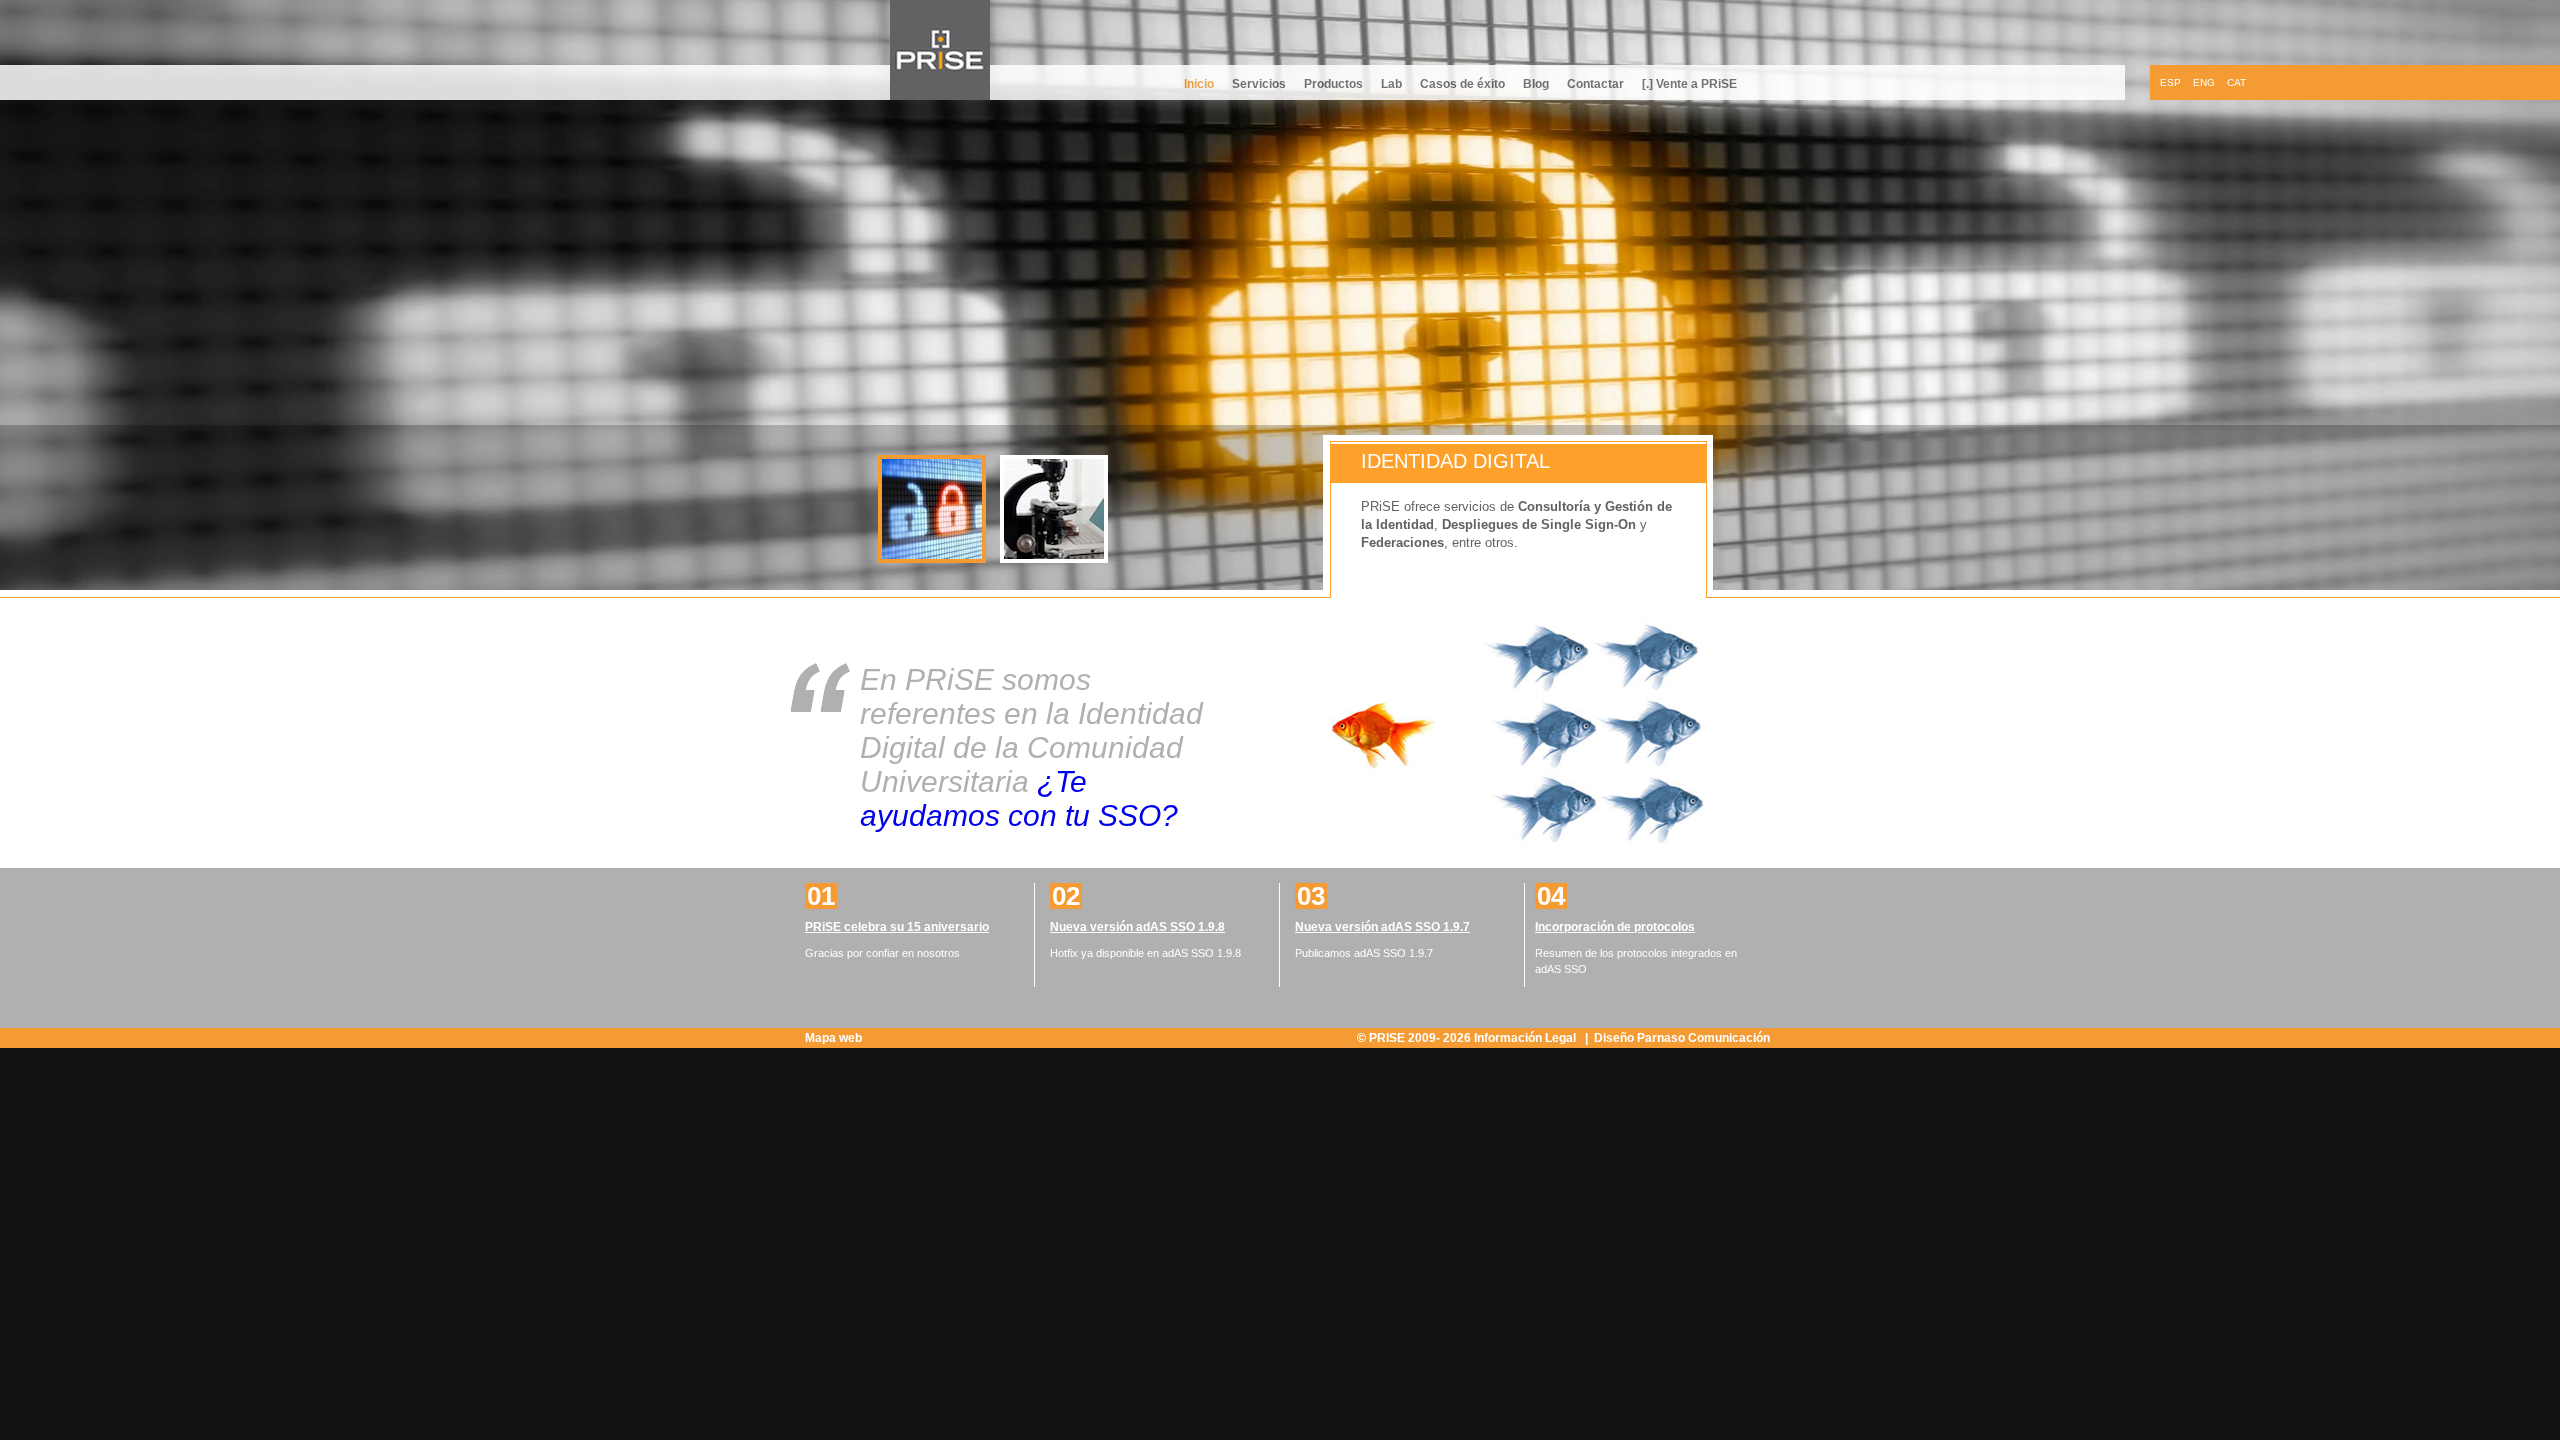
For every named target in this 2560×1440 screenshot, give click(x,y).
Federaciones (1402, 542)
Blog (1536, 84)
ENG (2204, 82)
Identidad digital (1455, 461)
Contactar (1595, 84)
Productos (1333, 84)
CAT (2236, 82)
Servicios (1259, 84)
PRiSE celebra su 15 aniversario (897, 927)
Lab (1391, 84)
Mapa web (833, 1038)
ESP (2170, 82)
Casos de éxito (1462, 84)
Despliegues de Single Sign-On (1539, 524)
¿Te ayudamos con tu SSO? (1019, 798)
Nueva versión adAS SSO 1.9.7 (1382, 927)
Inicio (1199, 84)
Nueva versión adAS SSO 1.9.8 (1137, 927)
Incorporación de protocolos (1615, 927)
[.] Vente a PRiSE (1689, 84)
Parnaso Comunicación (1703, 1038)
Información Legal (1526, 1038)
